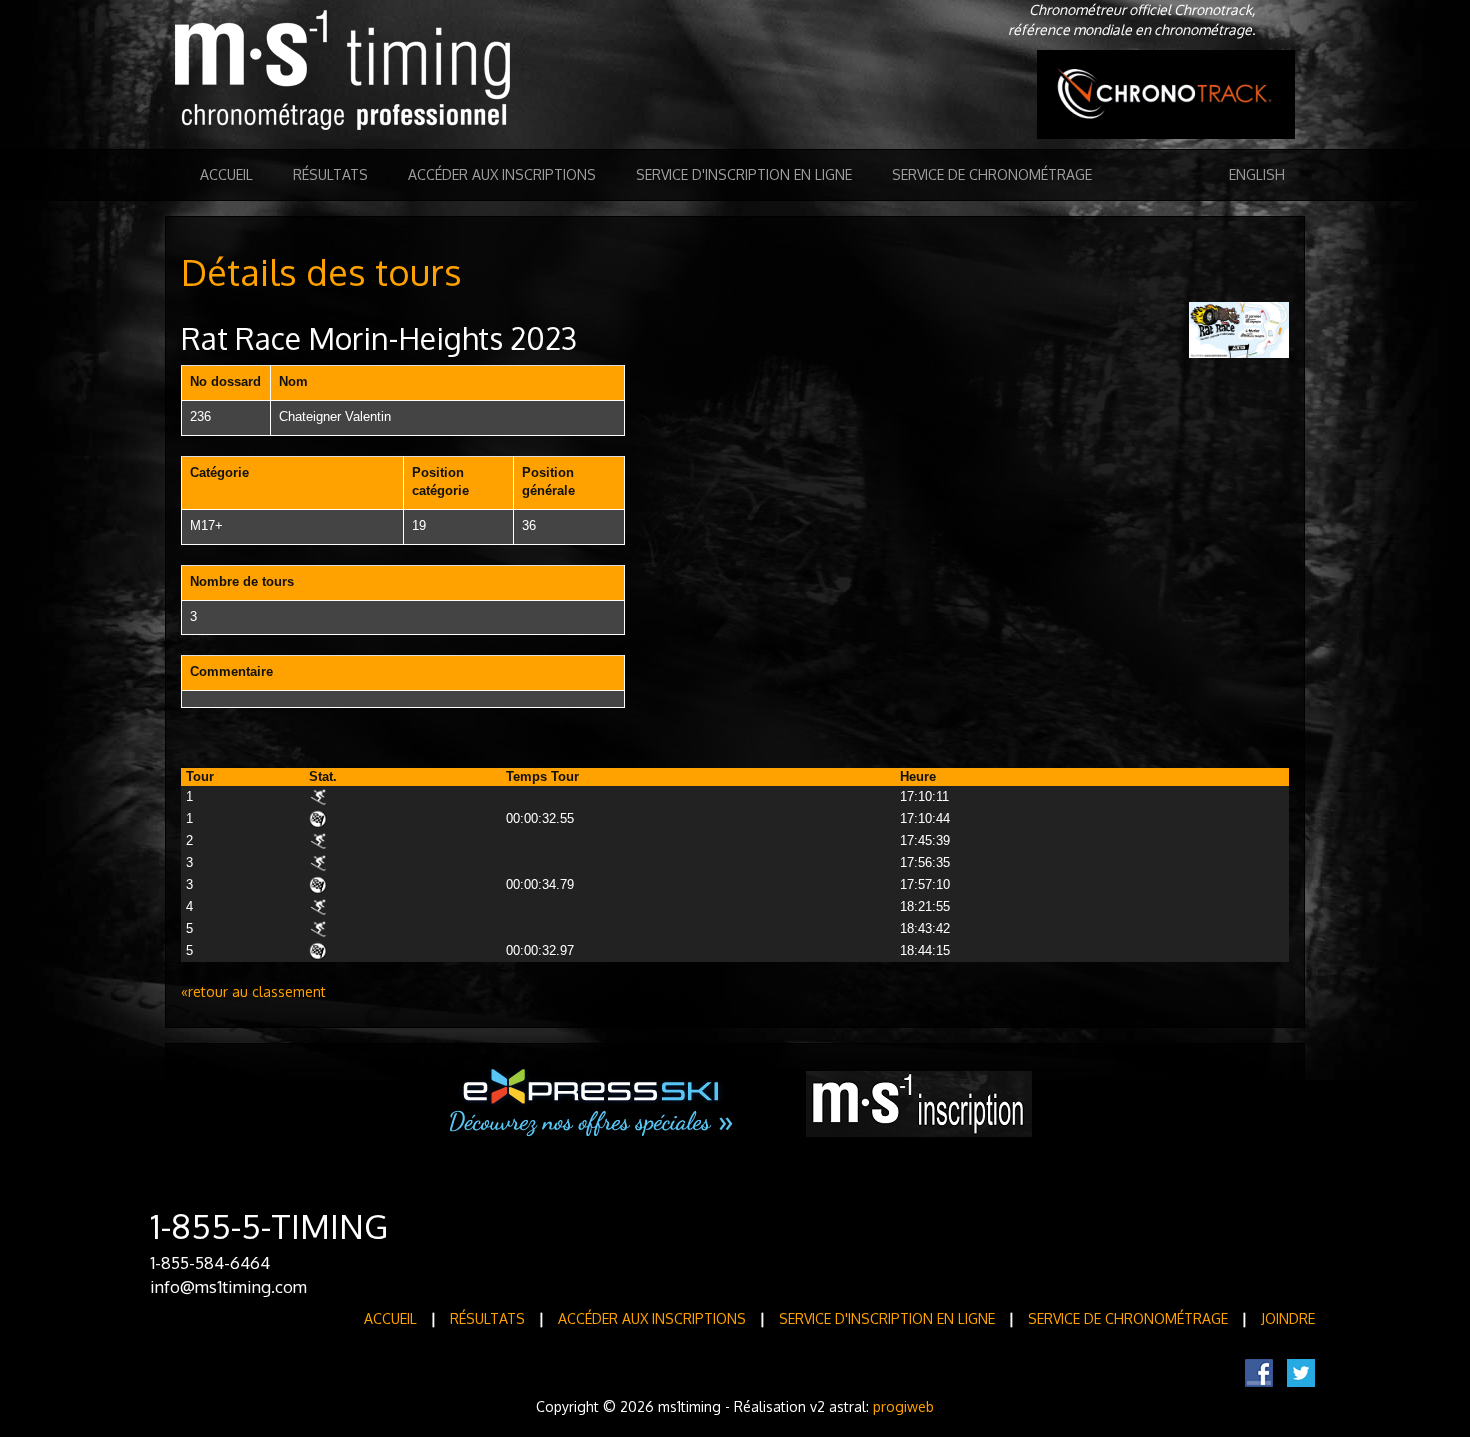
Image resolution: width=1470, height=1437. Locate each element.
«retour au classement (253, 991)
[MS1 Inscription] (919, 1104)
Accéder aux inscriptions (502, 174)
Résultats (330, 174)
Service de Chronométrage (992, 174)
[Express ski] (592, 1103)
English (1257, 174)
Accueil (226, 174)
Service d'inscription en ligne (744, 174)
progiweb (903, 1406)
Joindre (1288, 1318)
